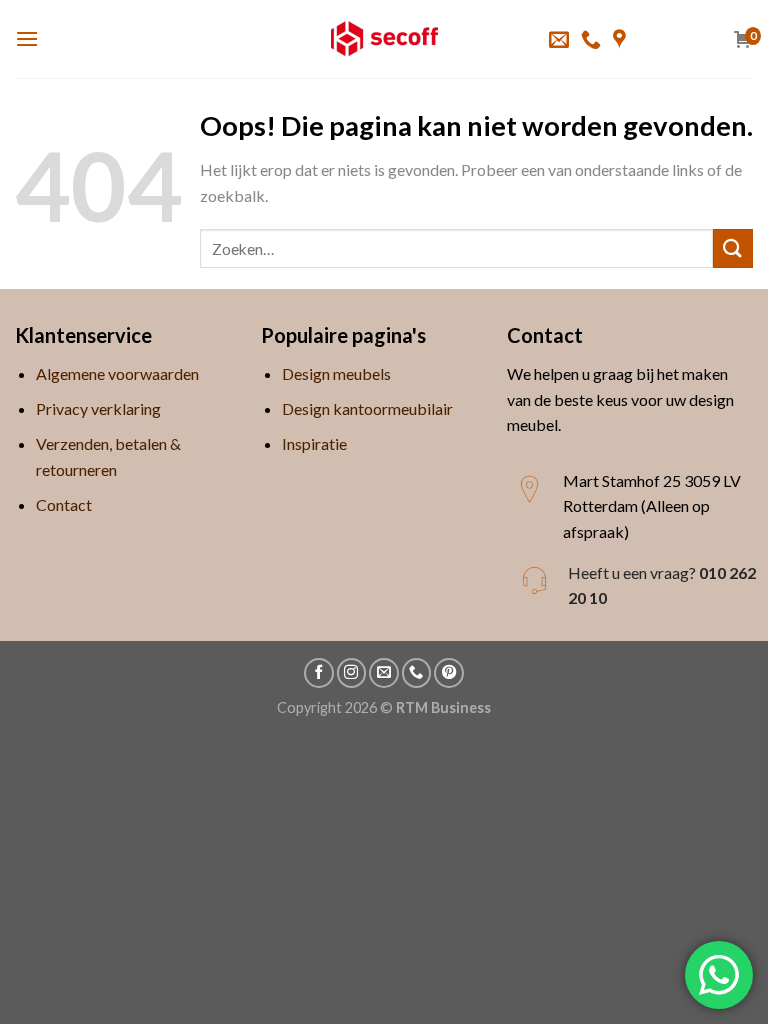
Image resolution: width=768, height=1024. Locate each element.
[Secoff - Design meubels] (384, 39)
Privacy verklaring (98, 408)
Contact (64, 504)
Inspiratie (314, 443)
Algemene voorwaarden (117, 373)
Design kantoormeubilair (367, 408)
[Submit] (733, 248)
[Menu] (27, 38)
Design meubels (336, 373)
